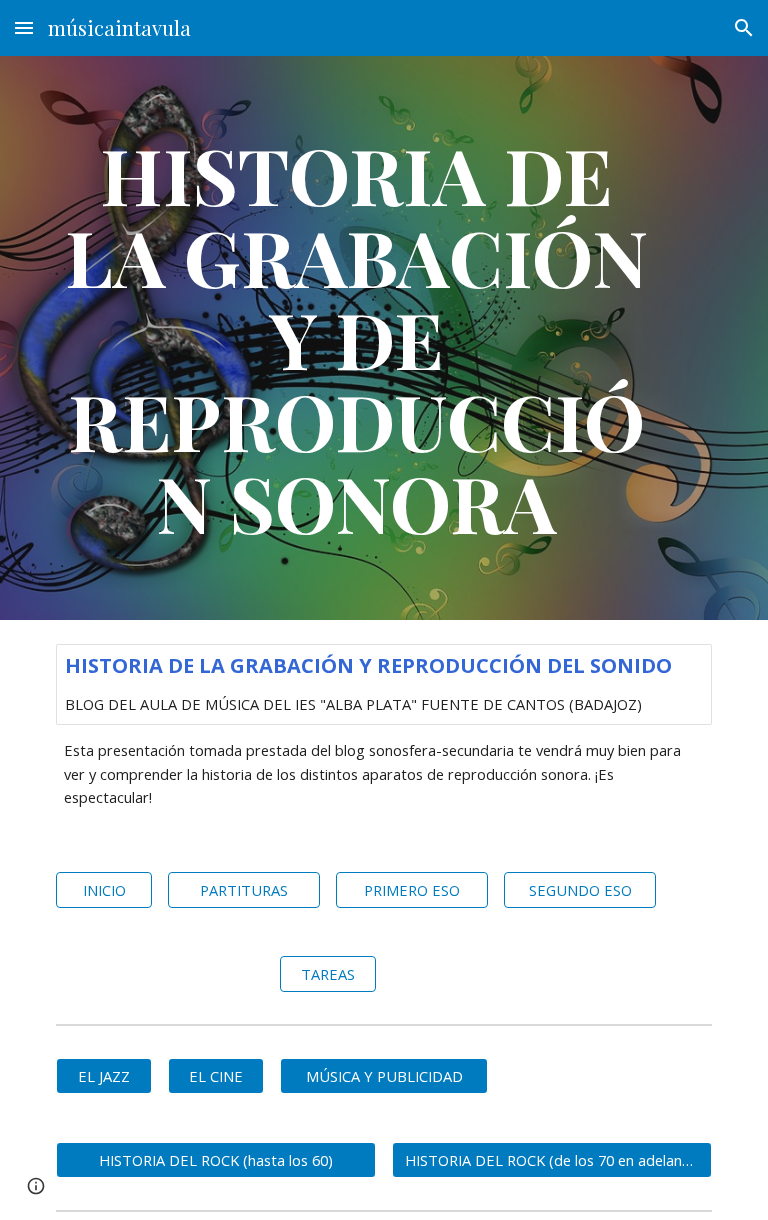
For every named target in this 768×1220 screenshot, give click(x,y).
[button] (24, 27)
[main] (355, 338)
